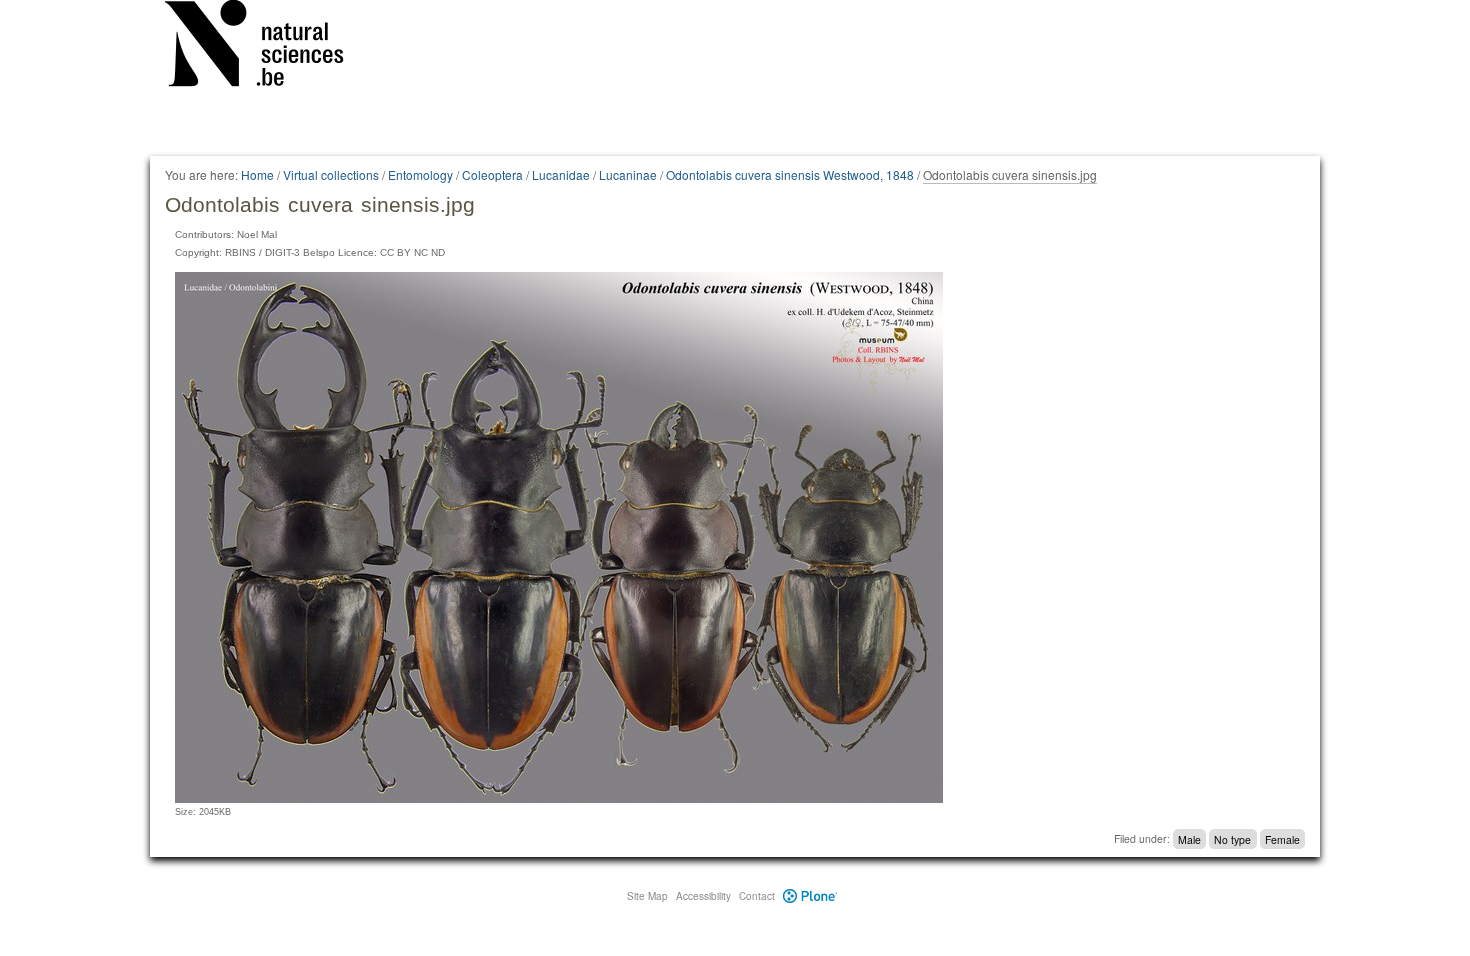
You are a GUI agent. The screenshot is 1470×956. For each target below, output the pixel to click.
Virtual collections (331, 174)
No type (1232, 838)
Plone (810, 896)
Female (1282, 838)
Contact (757, 896)
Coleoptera (492, 174)
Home (257, 174)
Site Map (647, 896)
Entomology (420, 174)
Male (1189, 838)
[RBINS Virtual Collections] (267, 47)
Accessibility (703, 896)
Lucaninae (628, 174)
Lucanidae (561, 174)
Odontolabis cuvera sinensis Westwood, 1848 (790, 174)
